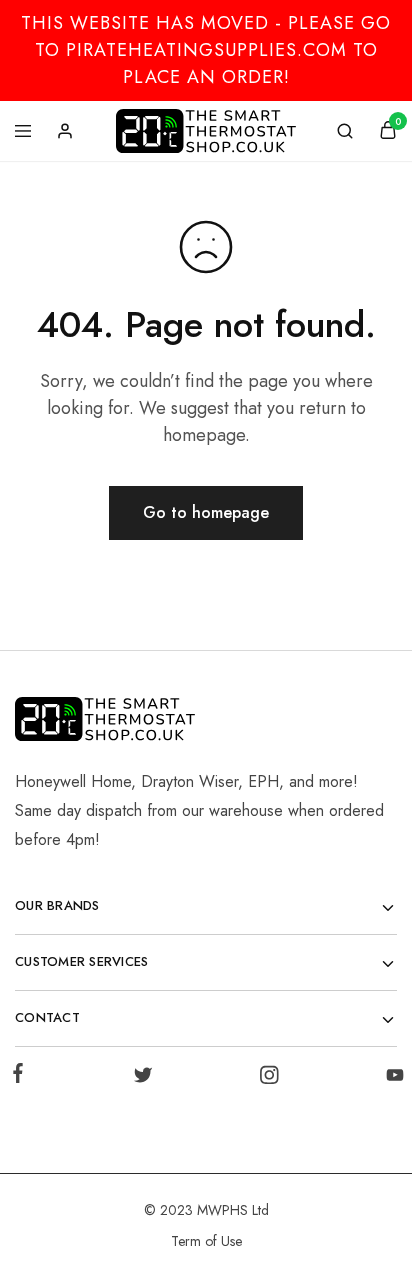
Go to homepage (206, 512)
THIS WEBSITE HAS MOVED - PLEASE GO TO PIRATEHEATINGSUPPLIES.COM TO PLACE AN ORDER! (206, 50)
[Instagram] (268, 1079)
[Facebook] (22, 1077)
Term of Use (206, 1241)
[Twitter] (143, 1079)
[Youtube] (391, 1079)
